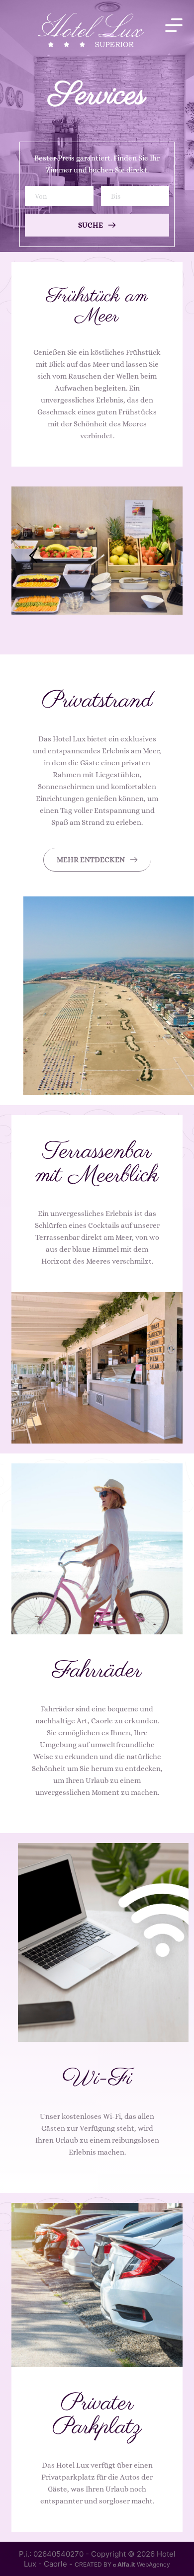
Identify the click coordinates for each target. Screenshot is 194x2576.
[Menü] (174, 25)
